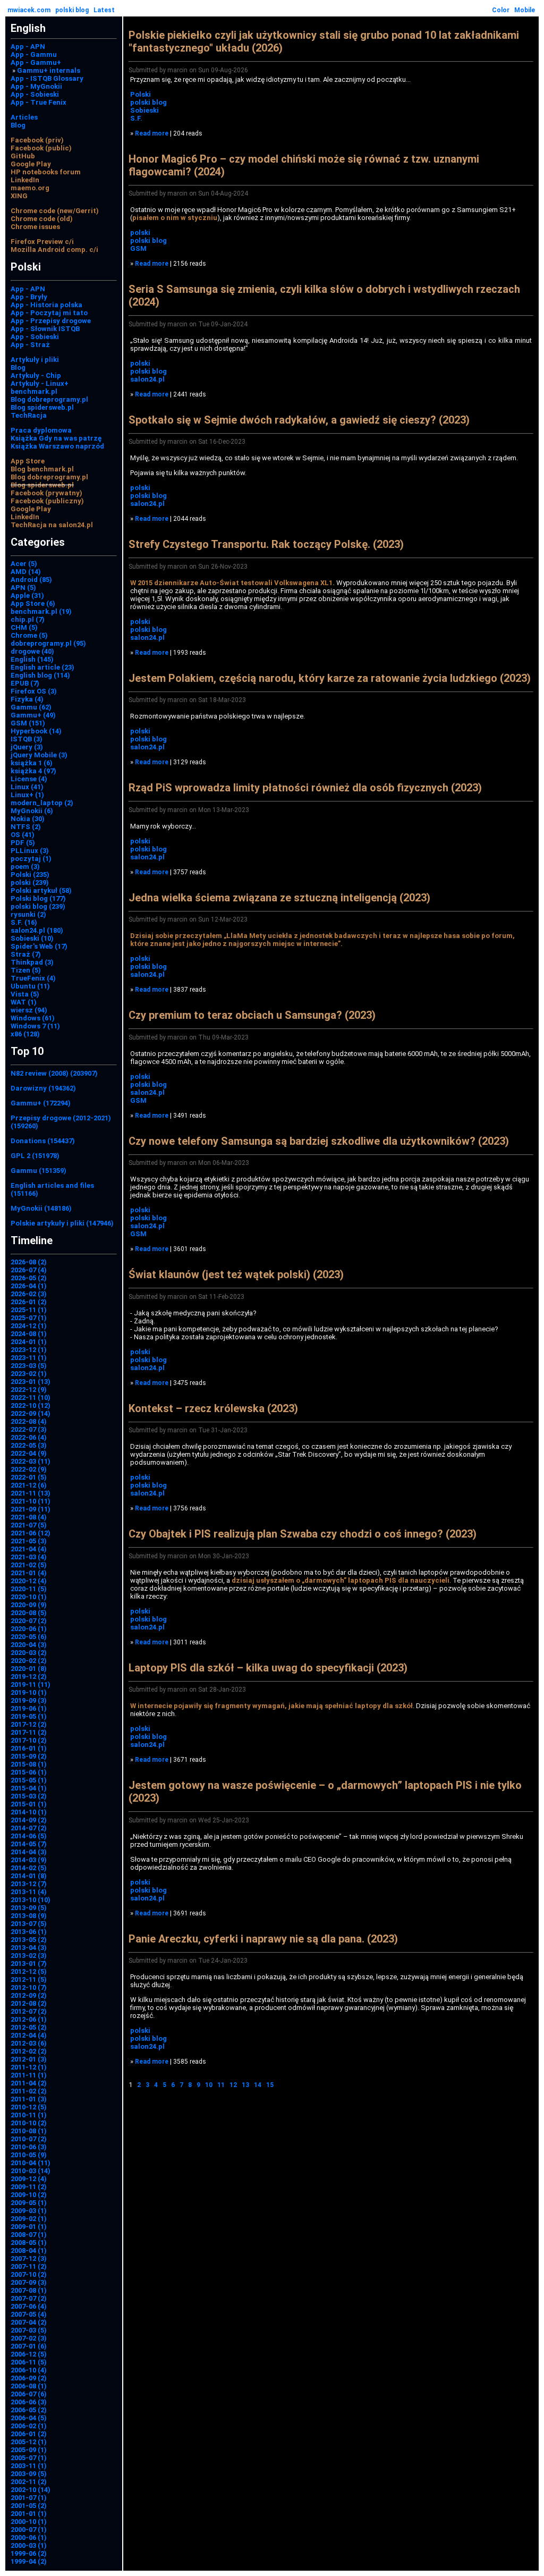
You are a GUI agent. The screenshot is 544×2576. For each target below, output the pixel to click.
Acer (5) (24, 564)
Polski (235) (30, 875)
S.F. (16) (24, 922)
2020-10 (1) (29, 1597)
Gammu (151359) (39, 1171)
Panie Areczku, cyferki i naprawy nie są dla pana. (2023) (263, 1939)
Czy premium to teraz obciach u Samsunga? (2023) (252, 1015)
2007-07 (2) (29, 2298)
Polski (141, 94)
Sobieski (144, 110)
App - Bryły (29, 297)
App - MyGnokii (36, 86)
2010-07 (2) (29, 2139)
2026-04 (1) (29, 1286)
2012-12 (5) (29, 1971)
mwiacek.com (29, 10)
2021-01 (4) (29, 1573)
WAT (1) (24, 1002)
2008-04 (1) (29, 2250)
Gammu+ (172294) (41, 1103)
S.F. (136, 118)
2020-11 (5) (29, 1589)
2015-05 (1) (29, 1780)
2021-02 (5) (29, 1565)
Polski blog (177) (38, 898)
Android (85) (31, 580)
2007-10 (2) (29, 2274)
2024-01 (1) (29, 1342)
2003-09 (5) (29, 2474)
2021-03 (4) (29, 1557)
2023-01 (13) (31, 1382)
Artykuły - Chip (36, 375)
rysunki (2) (28, 914)
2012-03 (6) (29, 2043)
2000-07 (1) (29, 2529)
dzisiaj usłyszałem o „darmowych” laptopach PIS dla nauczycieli (341, 1580)
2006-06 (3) (29, 2402)
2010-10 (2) (29, 2123)
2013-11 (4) (29, 1892)
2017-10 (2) (29, 1740)
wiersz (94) (29, 1010)
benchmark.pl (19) (41, 611)
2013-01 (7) (29, 1963)
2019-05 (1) (29, 1716)
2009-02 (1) (29, 2219)
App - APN (28, 47)
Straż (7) (26, 954)
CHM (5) (24, 627)
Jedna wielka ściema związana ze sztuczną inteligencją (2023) (279, 898)
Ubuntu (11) (30, 986)
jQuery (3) (27, 747)
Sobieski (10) (32, 938)
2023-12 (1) (29, 1350)
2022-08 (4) (29, 1421)
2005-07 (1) (29, 2458)
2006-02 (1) (29, 2426)
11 (221, 2085)
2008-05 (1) (29, 2243)
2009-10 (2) (29, 2195)
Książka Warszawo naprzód (57, 446)
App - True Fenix (39, 102)
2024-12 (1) (29, 1326)
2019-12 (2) (29, 1676)
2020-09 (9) (29, 1605)
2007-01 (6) (29, 2346)
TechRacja (29, 415)
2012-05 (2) (29, 2027)
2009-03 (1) (29, 2211)
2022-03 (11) (31, 1461)
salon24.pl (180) (37, 930)
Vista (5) (25, 994)
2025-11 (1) (29, 1310)
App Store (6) (33, 603)
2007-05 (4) (29, 2314)
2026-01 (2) (29, 1302)
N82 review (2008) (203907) (54, 1073)
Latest (104, 10)
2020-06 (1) (29, 1629)
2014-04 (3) (29, 1852)
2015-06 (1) (29, 1772)
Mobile (525, 10)
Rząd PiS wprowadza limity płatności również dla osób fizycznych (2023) (305, 788)
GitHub (23, 156)
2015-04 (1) (29, 1788)
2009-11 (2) (29, 2187)
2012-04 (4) (29, 2035)
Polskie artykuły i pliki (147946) (62, 1223)
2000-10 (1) (29, 2522)
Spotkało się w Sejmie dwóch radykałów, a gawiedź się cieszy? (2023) (299, 420)
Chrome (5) (29, 635)
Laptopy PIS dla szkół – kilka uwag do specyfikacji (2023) (268, 1668)
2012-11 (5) (29, 1979)
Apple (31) (27, 596)
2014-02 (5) (29, 1868)
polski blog (72, 10)
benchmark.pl (34, 391)
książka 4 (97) (33, 771)
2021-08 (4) (29, 1517)
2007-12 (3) (29, 2258)
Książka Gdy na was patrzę (56, 438)
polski (140, 233)
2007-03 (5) (29, 2330)
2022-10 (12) (31, 1405)
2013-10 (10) (31, 1900)
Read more (152, 133)
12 (233, 2085)
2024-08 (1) (29, 1334)
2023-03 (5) (29, 1366)
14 (258, 2085)
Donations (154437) (43, 1141)
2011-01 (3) (29, 2099)
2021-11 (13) (31, 1493)
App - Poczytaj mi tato (49, 313)
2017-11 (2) (29, 1732)
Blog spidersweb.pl (42, 407)
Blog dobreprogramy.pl (49, 399)
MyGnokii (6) (32, 811)
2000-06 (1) (29, 2537)
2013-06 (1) (29, 1932)
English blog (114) (40, 675)
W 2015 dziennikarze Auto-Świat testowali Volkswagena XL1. (232, 583)
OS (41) (23, 835)
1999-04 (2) (29, 2561)
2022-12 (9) (29, 1390)
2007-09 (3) (29, 2282)
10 (209, 2085)
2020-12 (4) (29, 1581)
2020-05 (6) (29, 1637)
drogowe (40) (32, 651)
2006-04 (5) (29, 2418)
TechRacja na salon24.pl (52, 525)
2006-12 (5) (29, 2354)
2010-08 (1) (29, 2131)
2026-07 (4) (29, 1270)
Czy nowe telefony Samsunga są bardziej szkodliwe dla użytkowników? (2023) (319, 1141)
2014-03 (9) (29, 1860)
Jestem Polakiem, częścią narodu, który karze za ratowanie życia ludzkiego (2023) (330, 678)
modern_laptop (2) (42, 803)
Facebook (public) (41, 148)
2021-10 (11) (31, 1501)
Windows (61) (33, 1018)
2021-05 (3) (29, 1541)
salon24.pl (147, 379)
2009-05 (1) (29, 2203)
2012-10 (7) (29, 1987)
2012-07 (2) (29, 2011)
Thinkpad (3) (32, 962)
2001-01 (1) (29, 2514)
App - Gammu (34, 54)
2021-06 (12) (31, 1533)
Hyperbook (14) (36, 731)
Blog (18, 125)
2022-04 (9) (29, 1453)
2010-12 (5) (29, 2107)
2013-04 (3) (29, 1948)
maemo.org (30, 188)
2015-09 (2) (29, 1756)
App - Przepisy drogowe (51, 321)
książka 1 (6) (32, 763)
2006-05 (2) (29, 2410)
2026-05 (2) (29, 1278)
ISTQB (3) (27, 739)
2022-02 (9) (29, 1469)
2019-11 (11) (31, 1684)
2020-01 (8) (29, 1669)
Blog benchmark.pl (42, 469)
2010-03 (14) (31, 2171)
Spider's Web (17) (39, 946)
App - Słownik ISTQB (45, 329)
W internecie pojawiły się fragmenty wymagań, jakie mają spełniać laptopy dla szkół (271, 1706)
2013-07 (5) (29, 1924)
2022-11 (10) (31, 1397)
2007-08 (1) (29, 2290)
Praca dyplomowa (41, 430)
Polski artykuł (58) (41, 890)
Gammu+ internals (49, 70)
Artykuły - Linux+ (40, 383)
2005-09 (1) (29, 2450)
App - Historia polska (46, 305)
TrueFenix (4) (33, 978)
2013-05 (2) (29, 1940)
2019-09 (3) (29, 1700)
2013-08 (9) (29, 1916)
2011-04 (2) (29, 2083)
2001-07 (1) (29, 2498)
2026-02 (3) (29, 1294)
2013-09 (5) (29, 1908)
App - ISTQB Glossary (47, 78)
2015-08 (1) (29, 1764)
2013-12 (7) (29, 1884)
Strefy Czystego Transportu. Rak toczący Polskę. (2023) (266, 544)
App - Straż (30, 345)
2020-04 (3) (29, 1645)
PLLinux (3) (30, 851)
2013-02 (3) (29, 1956)
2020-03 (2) (29, 1653)
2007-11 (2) (29, 2266)
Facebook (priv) (37, 140)
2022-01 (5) (29, 1477)
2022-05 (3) (29, 1445)
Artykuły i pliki (35, 360)
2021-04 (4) (29, 1549)
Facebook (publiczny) (47, 501)
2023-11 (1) (29, 1358)
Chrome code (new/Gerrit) (55, 211)
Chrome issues (35, 227)
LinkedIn (25, 180)
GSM (138, 248)
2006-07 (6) (29, 2394)
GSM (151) (28, 723)
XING (19, 196)
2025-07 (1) (29, 1318)
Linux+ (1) (27, 795)
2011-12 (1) (29, 2067)
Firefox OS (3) (34, 691)
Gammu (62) (31, 707)
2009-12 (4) (29, 2179)
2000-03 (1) (29, 2545)
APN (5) (23, 588)
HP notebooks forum (46, 172)
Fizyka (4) (27, 699)
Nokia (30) (28, 819)
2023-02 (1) (29, 1374)
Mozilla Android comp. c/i (54, 250)
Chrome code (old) (42, 219)
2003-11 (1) (29, 2466)
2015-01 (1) (29, 1804)
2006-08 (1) (29, 2386)
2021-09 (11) (31, 1509)
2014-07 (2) (29, 1828)
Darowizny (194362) (43, 1088)
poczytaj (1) (31, 859)
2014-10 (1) (29, 1812)
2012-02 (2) (29, 2051)
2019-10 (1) (29, 1692)
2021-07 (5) (29, 1525)
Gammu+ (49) (33, 715)
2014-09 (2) (29, 1820)
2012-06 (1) (29, 2019)
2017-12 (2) (29, 1724)
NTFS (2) (26, 827)
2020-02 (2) (29, 1661)
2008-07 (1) (29, 2235)
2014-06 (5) (29, 1836)
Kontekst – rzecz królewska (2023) (213, 1408)
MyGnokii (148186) (41, 1208)
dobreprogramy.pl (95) (48, 643)
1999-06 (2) (29, 2553)
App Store (28, 461)
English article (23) (42, 667)
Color (501, 10)
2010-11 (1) (29, 2115)
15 (270, 2085)
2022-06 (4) (29, 1437)
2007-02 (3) (29, 2338)
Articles (24, 117)
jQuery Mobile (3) (39, 755)
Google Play (31, 164)
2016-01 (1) (29, 1748)
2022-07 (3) (29, 1429)
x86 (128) (25, 1034)
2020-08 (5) (29, 1613)
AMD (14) (26, 572)
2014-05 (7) (29, 1844)
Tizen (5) (26, 970)
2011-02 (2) (29, 2091)
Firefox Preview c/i (42, 242)
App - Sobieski (35, 94)
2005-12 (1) (29, 2442)
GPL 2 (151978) (35, 1156)
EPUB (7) (25, 683)
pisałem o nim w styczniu (175, 218)
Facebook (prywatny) (46, 493)
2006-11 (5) (29, 2362)
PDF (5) (23, 843)
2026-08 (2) (29, 1262)
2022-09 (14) (31, 1413)
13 (245, 2085)
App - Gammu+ (36, 62)
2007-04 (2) (29, 2322)
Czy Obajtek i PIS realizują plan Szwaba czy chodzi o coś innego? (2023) (303, 1534)
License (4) (29, 779)
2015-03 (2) (29, 1796)
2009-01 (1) (29, 2227)
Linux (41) (27, 787)
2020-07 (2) (29, 1621)
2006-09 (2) (29, 2378)
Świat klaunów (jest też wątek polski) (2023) (236, 1274)
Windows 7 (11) (35, 1026)
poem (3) (25, 867)
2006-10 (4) (29, 2370)
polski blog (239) (38, 906)
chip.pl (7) (28, 619)
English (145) (32, 659)
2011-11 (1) (29, 2075)
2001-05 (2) (29, 2506)
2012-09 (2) (29, 1995)
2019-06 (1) (29, 1708)
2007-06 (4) (29, 2306)
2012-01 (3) (29, 2059)
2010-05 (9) (29, 2155)
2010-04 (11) (31, 2163)
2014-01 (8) (29, 1876)
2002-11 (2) (29, 2482)
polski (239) (30, 882)
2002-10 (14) (31, 2490)
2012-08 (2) (29, 2003)
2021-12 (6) (29, 1485)
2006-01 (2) (29, 2434)
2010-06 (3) (29, 2147)
